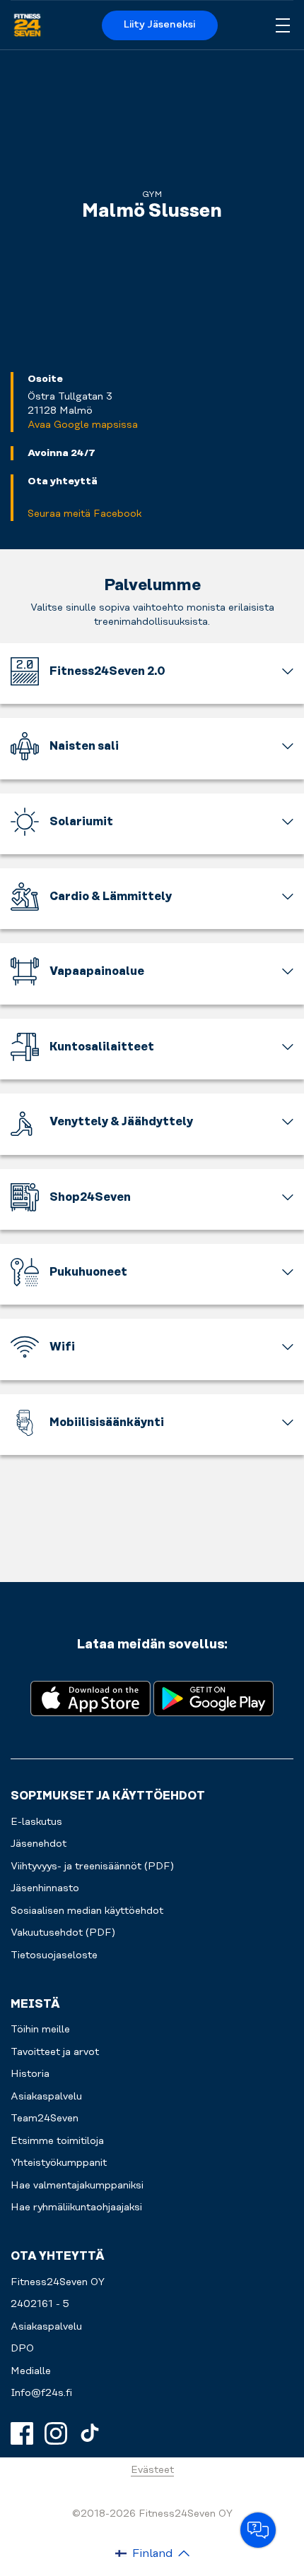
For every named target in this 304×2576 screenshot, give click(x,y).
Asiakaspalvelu (46, 2327)
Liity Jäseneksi (159, 25)
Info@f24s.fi (41, 2393)
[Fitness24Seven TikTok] (90, 2433)
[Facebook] (22, 2433)
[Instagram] (56, 2433)
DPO (22, 2349)
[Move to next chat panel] (258, 2530)
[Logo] (27, 25)
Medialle (31, 2371)
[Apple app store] (90, 1697)
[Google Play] (214, 1697)
